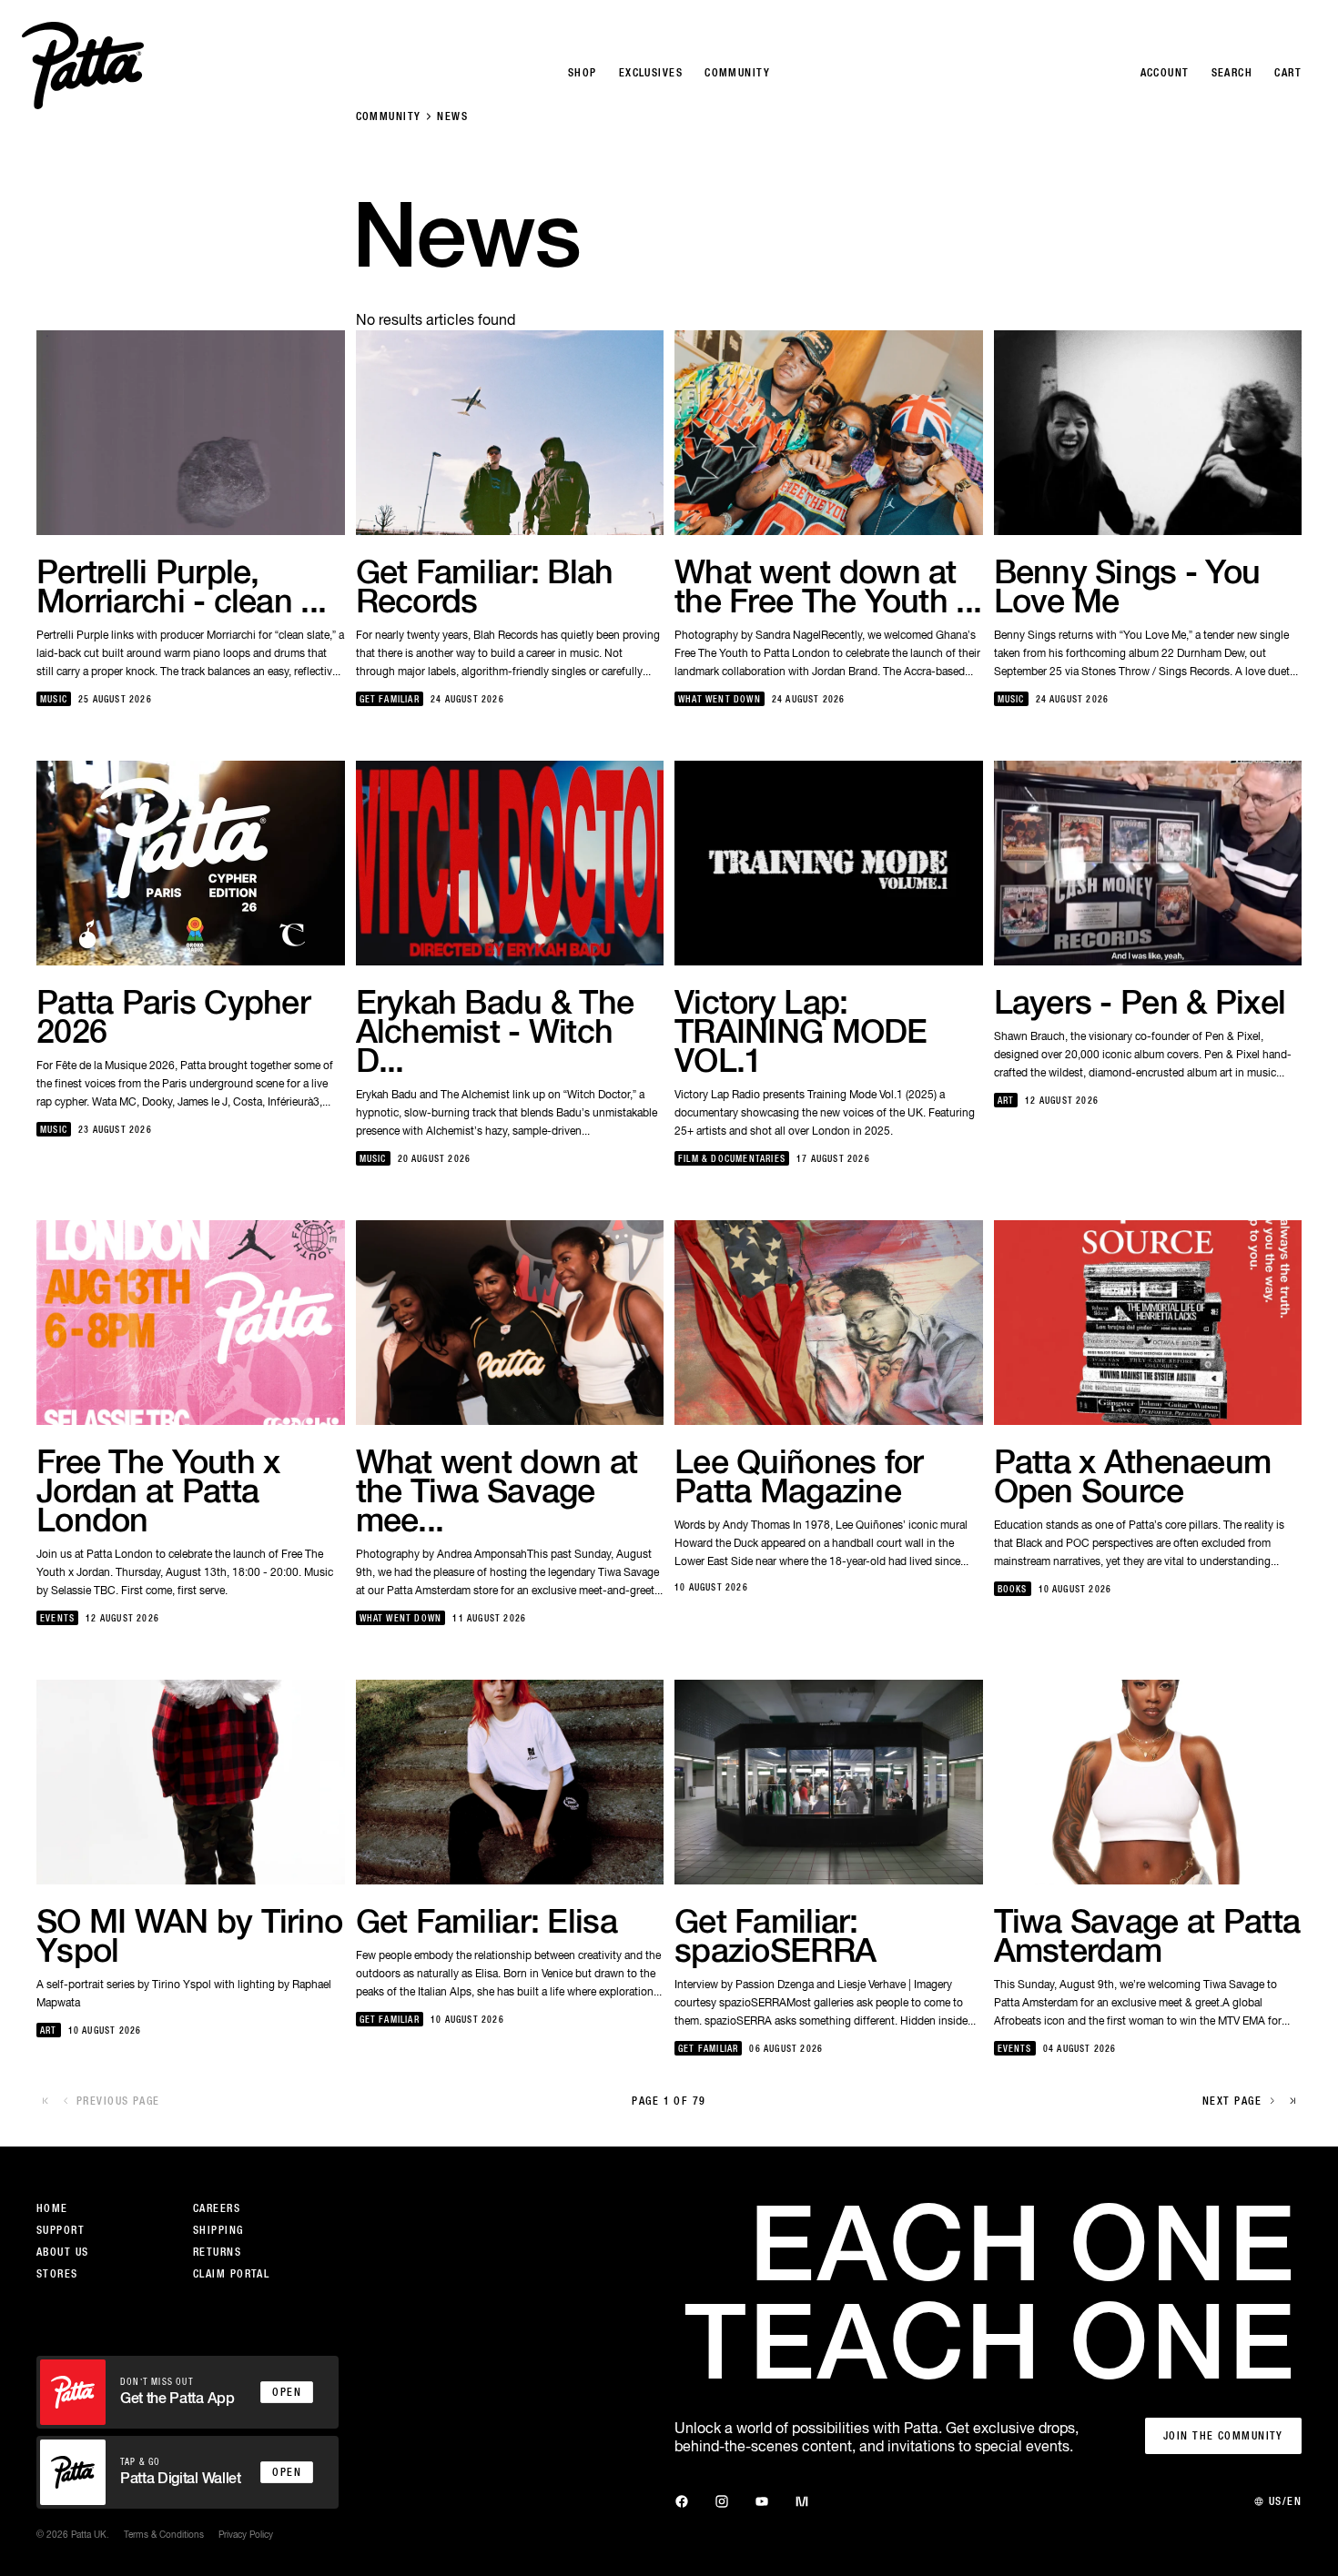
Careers (217, 2208)
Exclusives (651, 73)
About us (63, 2252)
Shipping (218, 2230)
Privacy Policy (246, 2534)
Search (1232, 73)
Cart (1288, 73)
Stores (57, 2274)
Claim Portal (231, 2274)
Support (61, 2230)
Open (287, 2392)
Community (389, 116)
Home (52, 2208)
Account (1165, 73)
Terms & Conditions (164, 2534)
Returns (217, 2252)
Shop (583, 73)
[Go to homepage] (83, 66)
